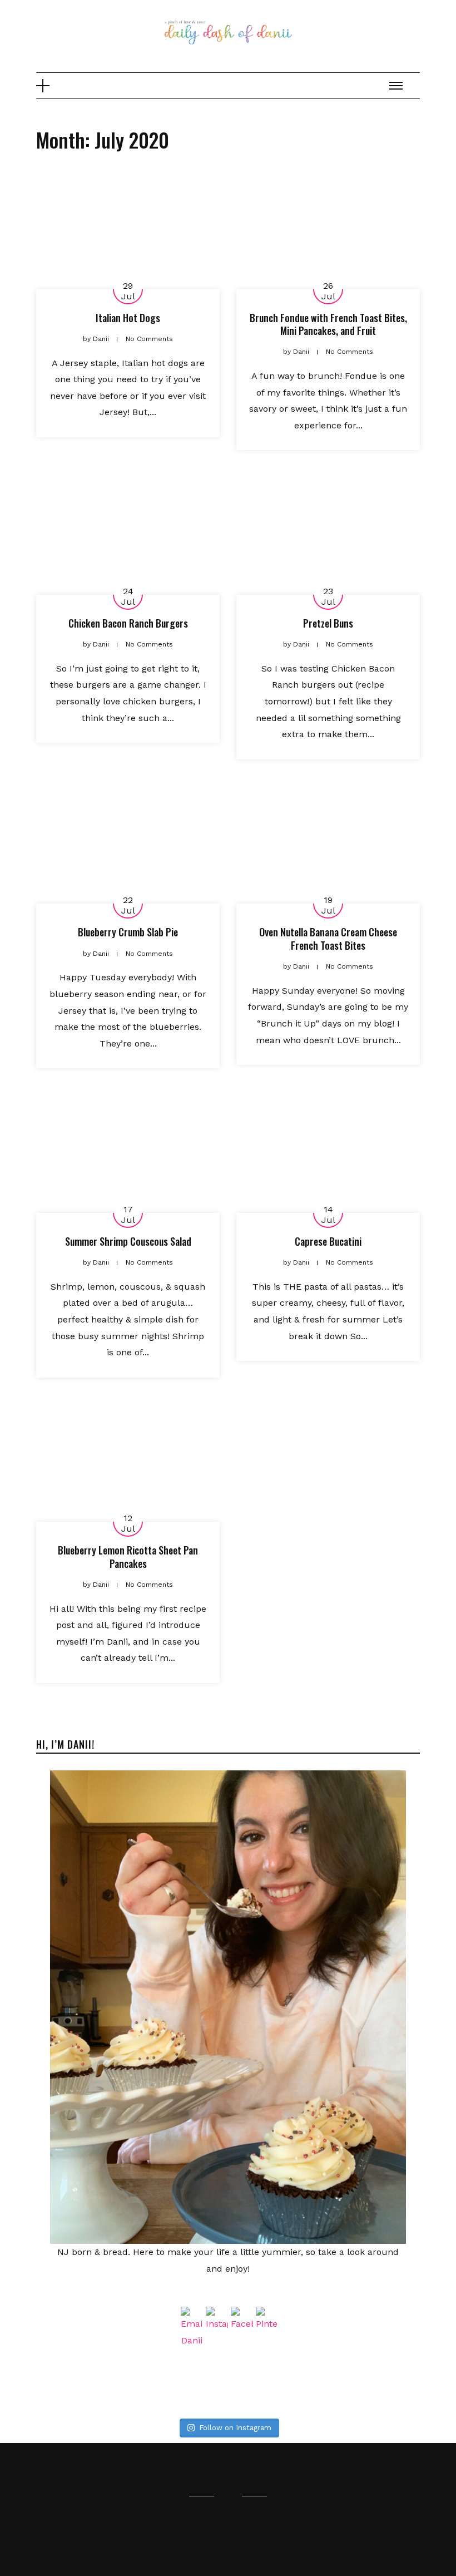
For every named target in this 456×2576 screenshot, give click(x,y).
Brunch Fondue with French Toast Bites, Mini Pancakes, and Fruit (328, 324)
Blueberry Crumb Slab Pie (128, 932)
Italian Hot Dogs (128, 318)
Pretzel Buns (328, 623)
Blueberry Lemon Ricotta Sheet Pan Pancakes (128, 1556)
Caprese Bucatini (328, 1241)
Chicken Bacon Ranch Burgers (128, 623)
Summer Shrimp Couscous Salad (128, 1241)
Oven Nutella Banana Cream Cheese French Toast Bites (328, 938)
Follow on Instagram (235, 2428)
